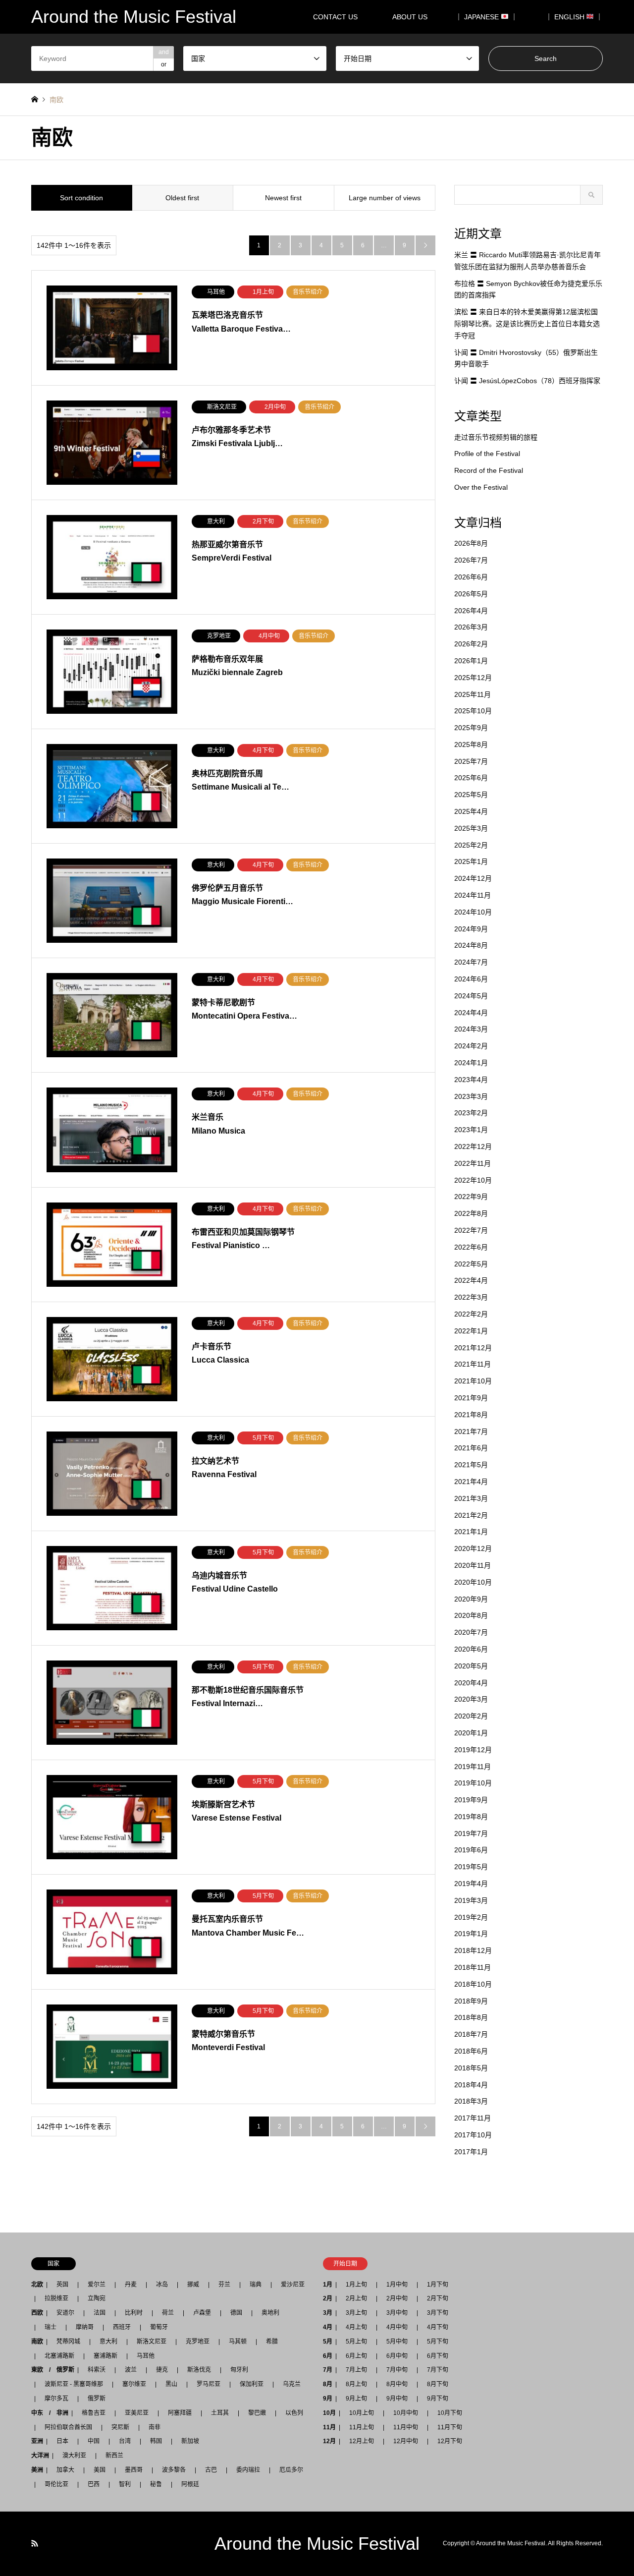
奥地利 (270, 2313)
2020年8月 (471, 1615)
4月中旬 (397, 2327)
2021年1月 (471, 1532)
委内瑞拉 (248, 2470)
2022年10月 (473, 1180)
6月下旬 (438, 2356)
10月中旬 (406, 2413)
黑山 (171, 2384)
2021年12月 (473, 1348)
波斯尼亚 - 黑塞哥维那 (74, 2384)
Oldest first (182, 198)
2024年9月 (471, 929)
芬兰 (224, 2285)
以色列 (294, 2413)
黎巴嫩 (257, 2413)
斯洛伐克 (199, 2370)
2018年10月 (473, 1984)
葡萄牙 (159, 2327)
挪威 (193, 2285)
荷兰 (168, 2313)
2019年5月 (471, 1867)
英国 (62, 2285)
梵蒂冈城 (68, 2342)
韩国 (156, 2441)
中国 (94, 2441)
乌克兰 (292, 2384)
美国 (100, 2470)
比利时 (134, 2313)
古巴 (211, 2470)
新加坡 (190, 2441)
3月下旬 (438, 2313)
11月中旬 (406, 2427)
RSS (35, 2543)
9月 (328, 2399)
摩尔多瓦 (56, 2399)
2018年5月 (471, 2068)
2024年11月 (473, 895)
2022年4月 (471, 1280)
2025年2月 (471, 845)
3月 (328, 2313)
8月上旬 (356, 2384)
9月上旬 (356, 2399)
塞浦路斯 (106, 2356)
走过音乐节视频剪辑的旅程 (496, 437)
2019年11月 (473, 1767)
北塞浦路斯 (59, 2356)
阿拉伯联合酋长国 (68, 2427)
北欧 (37, 2285)
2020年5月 (471, 1666)
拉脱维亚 (56, 2298)
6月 (328, 2356)
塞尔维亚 (134, 2384)
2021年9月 (471, 1398)
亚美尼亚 (137, 2413)
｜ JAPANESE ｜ (486, 17)
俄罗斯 (97, 2399)
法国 (100, 2313)
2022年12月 (473, 1146)
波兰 (131, 2370)
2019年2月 (471, 1917)
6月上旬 (356, 2356)
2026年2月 (471, 644)
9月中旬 (397, 2399)
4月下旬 (438, 2327)
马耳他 (146, 2356)
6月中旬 (397, 2356)
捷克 (162, 2370)
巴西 (94, 2484)
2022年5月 (471, 1264)
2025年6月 (471, 778)
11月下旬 (450, 2427)
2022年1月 (471, 1331)
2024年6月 (471, 979)
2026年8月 (471, 543)
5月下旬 (438, 2342)
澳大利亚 (74, 2456)
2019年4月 (471, 1884)
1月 (328, 2285)
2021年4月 (471, 1482)
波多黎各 (174, 2470)
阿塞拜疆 (180, 2413)
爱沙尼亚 (293, 2285)
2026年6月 (471, 577)
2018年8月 (471, 2017)
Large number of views (385, 198)
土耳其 (220, 2413)
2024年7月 (471, 962)
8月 (328, 2384)
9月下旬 (438, 2399)
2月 (328, 2298)
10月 (329, 2413)
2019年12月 (473, 1750)
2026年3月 (471, 627)
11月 (329, 2427)
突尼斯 (120, 2427)
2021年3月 (471, 1498)
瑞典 (256, 2285)
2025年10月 (473, 711)
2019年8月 (471, 1817)
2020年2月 (471, 1716)
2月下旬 (438, 2298)
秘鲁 (156, 2484)
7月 (328, 2370)
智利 (125, 2484)
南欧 (37, 2342)
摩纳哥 (85, 2327)
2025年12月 (473, 678)
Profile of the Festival (487, 454)
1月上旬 (356, 2285)
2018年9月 (471, 2001)
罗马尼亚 (209, 2384)
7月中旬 (397, 2370)
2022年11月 (473, 1163)
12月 (329, 2441)
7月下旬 (438, 2370)
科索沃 (97, 2370)
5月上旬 (356, 2342)
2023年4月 (471, 1080)
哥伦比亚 (56, 2484)
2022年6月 (471, 1247)
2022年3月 (471, 1297)
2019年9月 (471, 1800)
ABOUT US (413, 17)
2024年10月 (473, 912)
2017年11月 (473, 2118)
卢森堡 (202, 2313)
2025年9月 (471, 728)
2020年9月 (471, 1599)
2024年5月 (471, 996)
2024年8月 (471, 945)
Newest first (283, 198)
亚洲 (37, 2441)
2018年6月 (471, 2051)
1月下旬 (438, 2285)
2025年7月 (471, 761)
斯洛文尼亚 (152, 2342)
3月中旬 (397, 2313)
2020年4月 (471, 1683)
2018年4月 (471, 2085)
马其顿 (238, 2342)
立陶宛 (97, 2298)
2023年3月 (471, 1096)
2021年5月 (471, 1465)
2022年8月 (471, 1213)
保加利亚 (252, 2384)
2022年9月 (471, 1197)
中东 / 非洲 (50, 2413)
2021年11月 (473, 1364)
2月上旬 (356, 2298)
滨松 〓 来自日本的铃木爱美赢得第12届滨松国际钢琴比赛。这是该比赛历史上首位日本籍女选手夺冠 (527, 324)
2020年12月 (473, 1548)
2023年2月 (471, 1113)
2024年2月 (471, 1046)
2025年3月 (471, 828)
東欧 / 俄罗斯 (53, 2370)
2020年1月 (471, 1733)
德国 (236, 2313)
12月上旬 (362, 2441)
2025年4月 (471, 811)
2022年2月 (471, 1314)
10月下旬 (450, 2413)
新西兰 (114, 2456)
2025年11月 (473, 694)
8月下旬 (438, 2384)
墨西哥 (134, 2470)
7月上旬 (356, 2370)
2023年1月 (471, 1130)
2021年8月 (471, 1415)
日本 (62, 2441)
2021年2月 (471, 1515)
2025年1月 (471, 861)
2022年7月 (471, 1230)
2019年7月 (471, 1833)
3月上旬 (356, 2313)
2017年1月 (471, 2152)
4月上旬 (356, 2327)
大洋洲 (40, 2456)
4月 (328, 2327)
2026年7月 (471, 560)
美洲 (37, 2470)
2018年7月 (471, 2034)
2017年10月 (473, 2135)
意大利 (108, 2342)
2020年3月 (471, 1699)
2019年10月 (473, 1783)
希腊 (272, 2342)
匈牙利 (239, 2370)
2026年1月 (471, 661)
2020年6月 (471, 1649)
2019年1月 (471, 1934)
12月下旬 (450, 2441)
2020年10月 (473, 1582)
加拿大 (65, 2470)
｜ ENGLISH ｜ (574, 17)
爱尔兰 (97, 2285)
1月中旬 (397, 2285)
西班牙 (122, 2327)
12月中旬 (406, 2441)
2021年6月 (471, 1448)
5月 (328, 2342)
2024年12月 (473, 878)
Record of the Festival (489, 470)
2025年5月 (471, 795)
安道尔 (65, 2313)
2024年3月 (471, 1029)
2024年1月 (471, 1063)
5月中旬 (397, 2342)
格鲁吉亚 (94, 2413)
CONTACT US (335, 17)
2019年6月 (471, 1850)
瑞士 (51, 2327)
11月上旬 (362, 2427)
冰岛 (162, 2285)
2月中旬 (397, 2298)
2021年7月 (471, 1431)
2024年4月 (471, 1013)
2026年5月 (471, 594)
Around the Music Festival (317, 2544)
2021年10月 (473, 1381)
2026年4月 (471, 611)
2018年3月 (471, 2101)
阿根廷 (190, 2484)
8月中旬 (397, 2384)
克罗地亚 (198, 2342)
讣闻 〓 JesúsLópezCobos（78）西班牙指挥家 (527, 381)
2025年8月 (471, 744)
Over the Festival (481, 487)
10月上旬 (362, 2413)
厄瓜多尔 (291, 2470)
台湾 (125, 2441)
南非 (155, 2427)
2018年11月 (473, 1967)
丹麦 (131, 2285)
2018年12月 (473, 1950)
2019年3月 (471, 1900)
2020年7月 (471, 1632)
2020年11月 (473, 1565)
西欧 (37, 2313)
